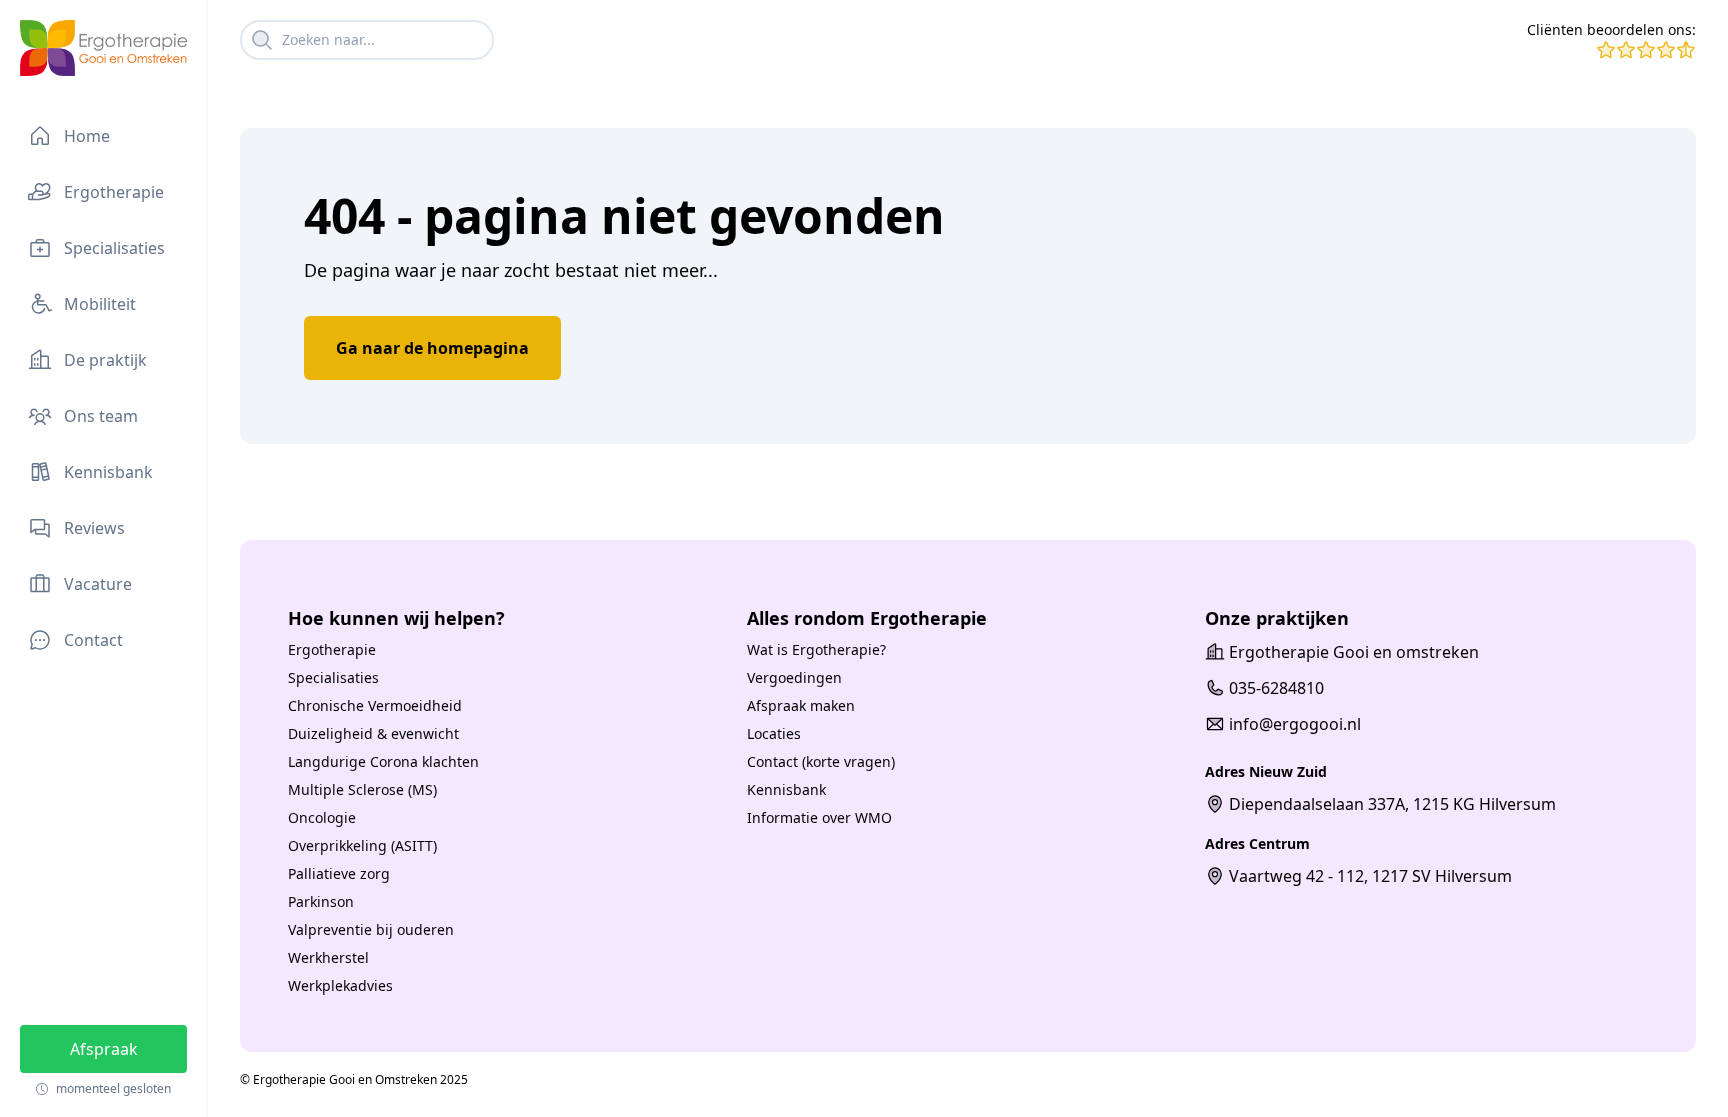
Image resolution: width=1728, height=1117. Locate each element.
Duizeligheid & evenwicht (373, 733)
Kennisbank (108, 472)
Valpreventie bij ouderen (371, 929)
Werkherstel (328, 957)
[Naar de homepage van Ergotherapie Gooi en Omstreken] (103, 48)
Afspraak (104, 1049)
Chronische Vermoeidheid (375, 705)
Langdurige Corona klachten (383, 761)
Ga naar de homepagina (432, 348)
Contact (93, 640)
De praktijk (105, 360)
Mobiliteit (100, 304)
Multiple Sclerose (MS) (362, 789)
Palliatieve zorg (339, 873)
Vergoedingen (794, 677)
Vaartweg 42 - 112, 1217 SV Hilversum (1370, 876)
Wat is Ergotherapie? (816, 649)
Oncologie (322, 817)
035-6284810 (1276, 688)
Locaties (774, 733)
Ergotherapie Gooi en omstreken (1354, 652)
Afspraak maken (801, 705)
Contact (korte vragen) (821, 761)
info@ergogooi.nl (1295, 724)
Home (87, 136)
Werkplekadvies (340, 985)
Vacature (98, 584)
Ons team (101, 416)
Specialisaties (114, 248)
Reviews (94, 528)
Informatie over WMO (819, 817)
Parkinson (321, 901)
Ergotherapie (114, 192)
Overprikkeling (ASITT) (362, 845)
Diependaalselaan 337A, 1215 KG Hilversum (1392, 804)
